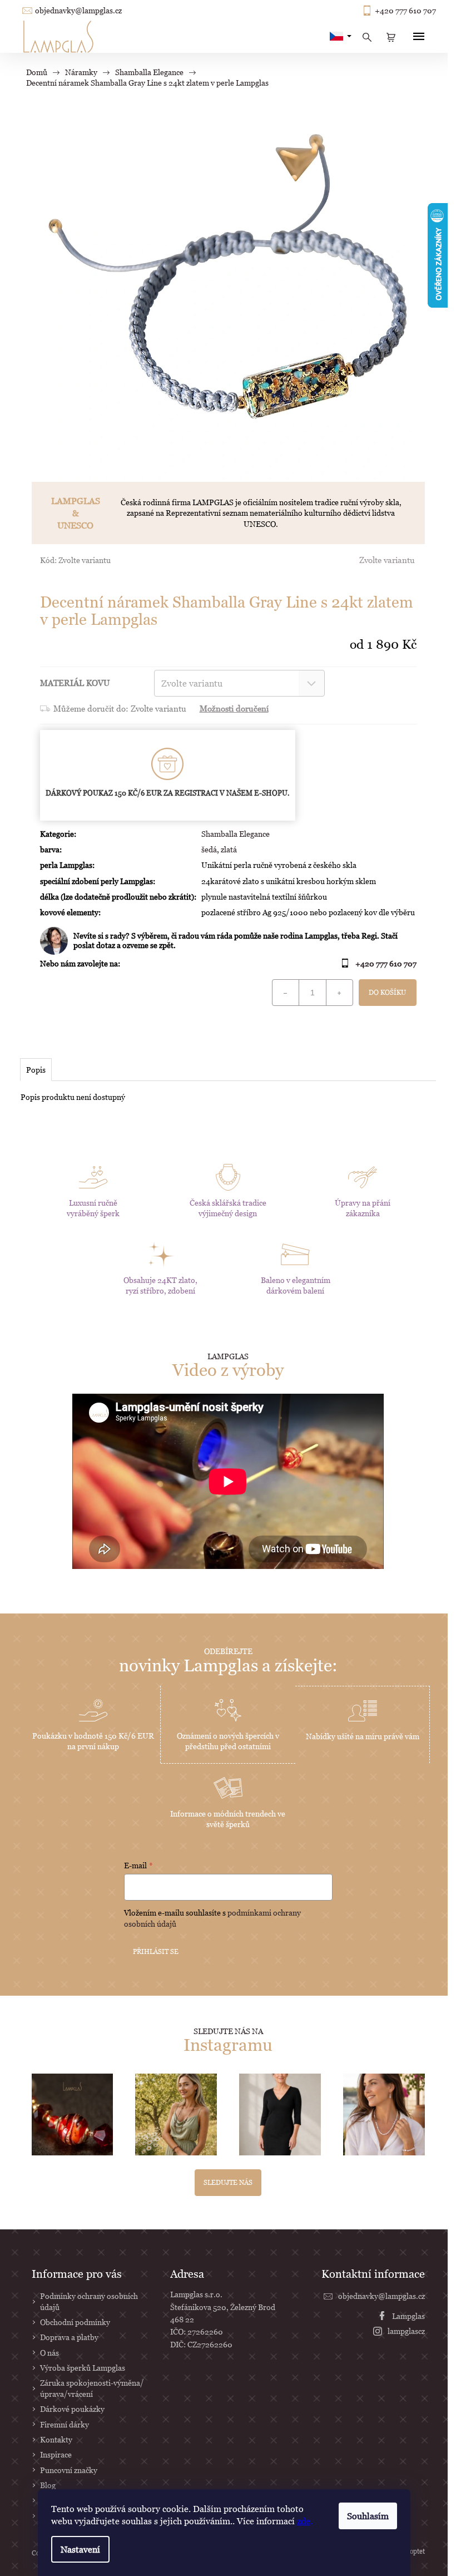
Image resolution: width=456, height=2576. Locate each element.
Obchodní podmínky (75, 2322)
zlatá (229, 849)
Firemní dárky (65, 2424)
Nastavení (80, 2549)
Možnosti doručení (234, 708)
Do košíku (387, 992)
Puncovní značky (69, 2470)
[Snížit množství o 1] (286, 993)
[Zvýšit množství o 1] (339, 993)
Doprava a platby (69, 2337)
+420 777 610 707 (405, 11)
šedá (209, 849)
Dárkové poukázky (72, 2409)
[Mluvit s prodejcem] (228, 941)
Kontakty (56, 2439)
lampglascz (406, 2331)
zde (304, 2521)
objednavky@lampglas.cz (78, 11)
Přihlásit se (156, 1951)
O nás (49, 2353)
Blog (48, 2485)
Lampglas (408, 2316)
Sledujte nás (228, 2182)
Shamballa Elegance (236, 834)
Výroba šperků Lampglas (83, 2368)
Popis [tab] (36, 1070)
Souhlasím (368, 2516)
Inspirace (56, 2454)
